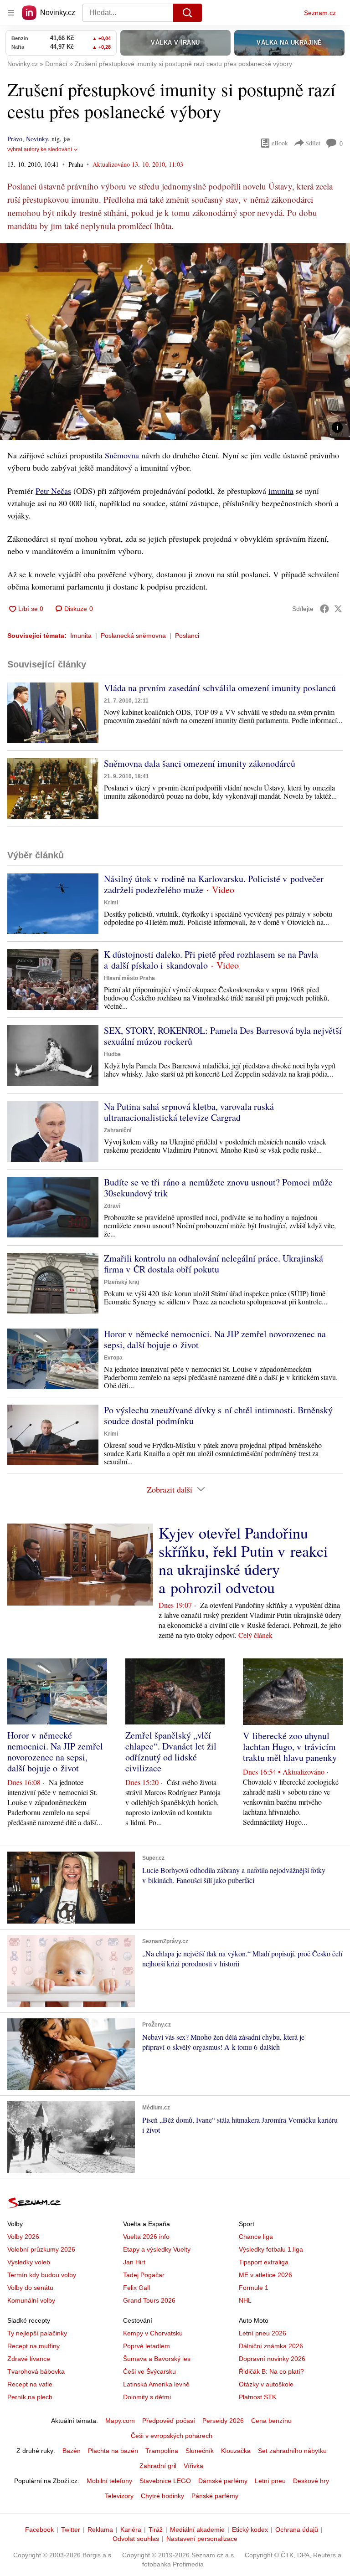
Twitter (71, 2530)
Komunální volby (31, 2300)
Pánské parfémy (215, 2496)
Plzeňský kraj (121, 1282)
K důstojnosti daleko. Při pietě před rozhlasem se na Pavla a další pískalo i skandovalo (211, 960)
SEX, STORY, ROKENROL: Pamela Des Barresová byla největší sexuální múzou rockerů (223, 1036)
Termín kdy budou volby (42, 2275)
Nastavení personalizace (202, 2539)
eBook (280, 143)
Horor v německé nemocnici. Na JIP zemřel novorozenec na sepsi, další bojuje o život (215, 1339)
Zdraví (112, 1206)
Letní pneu (270, 2481)
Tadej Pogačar (144, 2275)
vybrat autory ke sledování (40, 149)
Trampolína (162, 2451)
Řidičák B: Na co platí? (271, 2371)
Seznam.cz (320, 13)
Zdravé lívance (29, 2359)
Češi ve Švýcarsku (149, 2371)
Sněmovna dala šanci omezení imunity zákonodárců (200, 763)
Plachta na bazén (113, 2451)
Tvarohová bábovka (36, 2371)
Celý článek (255, 1635)
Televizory (119, 2496)
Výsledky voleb (29, 2262)
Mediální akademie (197, 2530)
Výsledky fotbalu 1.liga (271, 2249)
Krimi (111, 903)
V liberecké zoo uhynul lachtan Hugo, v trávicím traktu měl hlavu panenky (290, 1747)
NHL (245, 2300)
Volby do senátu (30, 2288)
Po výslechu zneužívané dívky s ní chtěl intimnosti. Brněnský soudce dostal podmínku (218, 1415)
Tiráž (156, 2530)
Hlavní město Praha (129, 978)
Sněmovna (122, 455)
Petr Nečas (53, 491)
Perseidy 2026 (223, 2421)
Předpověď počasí (169, 2421)
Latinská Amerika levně (156, 2384)
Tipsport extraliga (264, 2262)
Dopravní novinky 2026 (272, 2359)
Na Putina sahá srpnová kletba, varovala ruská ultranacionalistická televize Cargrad (189, 1112)
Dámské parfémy (223, 2481)
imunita (281, 491)
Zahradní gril (158, 2466)
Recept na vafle (30, 2384)
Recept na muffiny (33, 2346)
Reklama (100, 2530)
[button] (175, 342)
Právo (15, 139)
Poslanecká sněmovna (133, 636)
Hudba (112, 1054)
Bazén (72, 2451)
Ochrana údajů (297, 2530)
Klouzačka (236, 2451)
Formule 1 (254, 2288)
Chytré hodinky (162, 2496)
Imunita (81, 636)
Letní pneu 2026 (262, 2333)
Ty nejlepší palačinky (37, 2333)
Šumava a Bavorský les (157, 2359)
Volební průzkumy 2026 (41, 2249)
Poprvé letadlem (147, 2346)
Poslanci (187, 636)
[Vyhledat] (187, 13)
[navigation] (11, 13)
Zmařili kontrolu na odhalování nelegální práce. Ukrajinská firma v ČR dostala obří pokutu (214, 1264)
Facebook (39, 2530)
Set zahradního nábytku (292, 2451)
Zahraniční (118, 1130)
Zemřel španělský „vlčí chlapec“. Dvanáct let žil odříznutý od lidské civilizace (171, 1752)
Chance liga (256, 2237)
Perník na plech (30, 2397)
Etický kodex (250, 2530)
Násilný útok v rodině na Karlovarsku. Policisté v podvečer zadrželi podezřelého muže (214, 884)
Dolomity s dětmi (147, 2397)
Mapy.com (120, 2421)
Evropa (113, 1358)
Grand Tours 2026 (149, 2300)
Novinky (37, 139)
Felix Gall (136, 2288)
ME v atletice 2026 (265, 2275)
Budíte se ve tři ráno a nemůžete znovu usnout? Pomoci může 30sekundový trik (218, 1188)
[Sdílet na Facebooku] (324, 609)
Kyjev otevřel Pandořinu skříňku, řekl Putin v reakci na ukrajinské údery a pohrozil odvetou (243, 1560)
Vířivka (193, 2466)
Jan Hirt (134, 2262)
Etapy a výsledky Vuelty (157, 2249)
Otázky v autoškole (266, 2384)
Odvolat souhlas (136, 2539)
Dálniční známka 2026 (271, 2346)
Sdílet (313, 143)
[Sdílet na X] (338, 609)
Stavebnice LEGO (165, 2481)
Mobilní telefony (109, 2481)
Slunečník (200, 2451)
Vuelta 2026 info (146, 2237)
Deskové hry (311, 2481)
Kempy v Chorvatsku (153, 2333)
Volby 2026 (23, 2237)
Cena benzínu (271, 2421)
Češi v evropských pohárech (172, 2436)
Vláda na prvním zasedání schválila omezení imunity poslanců (220, 688)
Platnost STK (257, 2397)
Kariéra (131, 2530)
